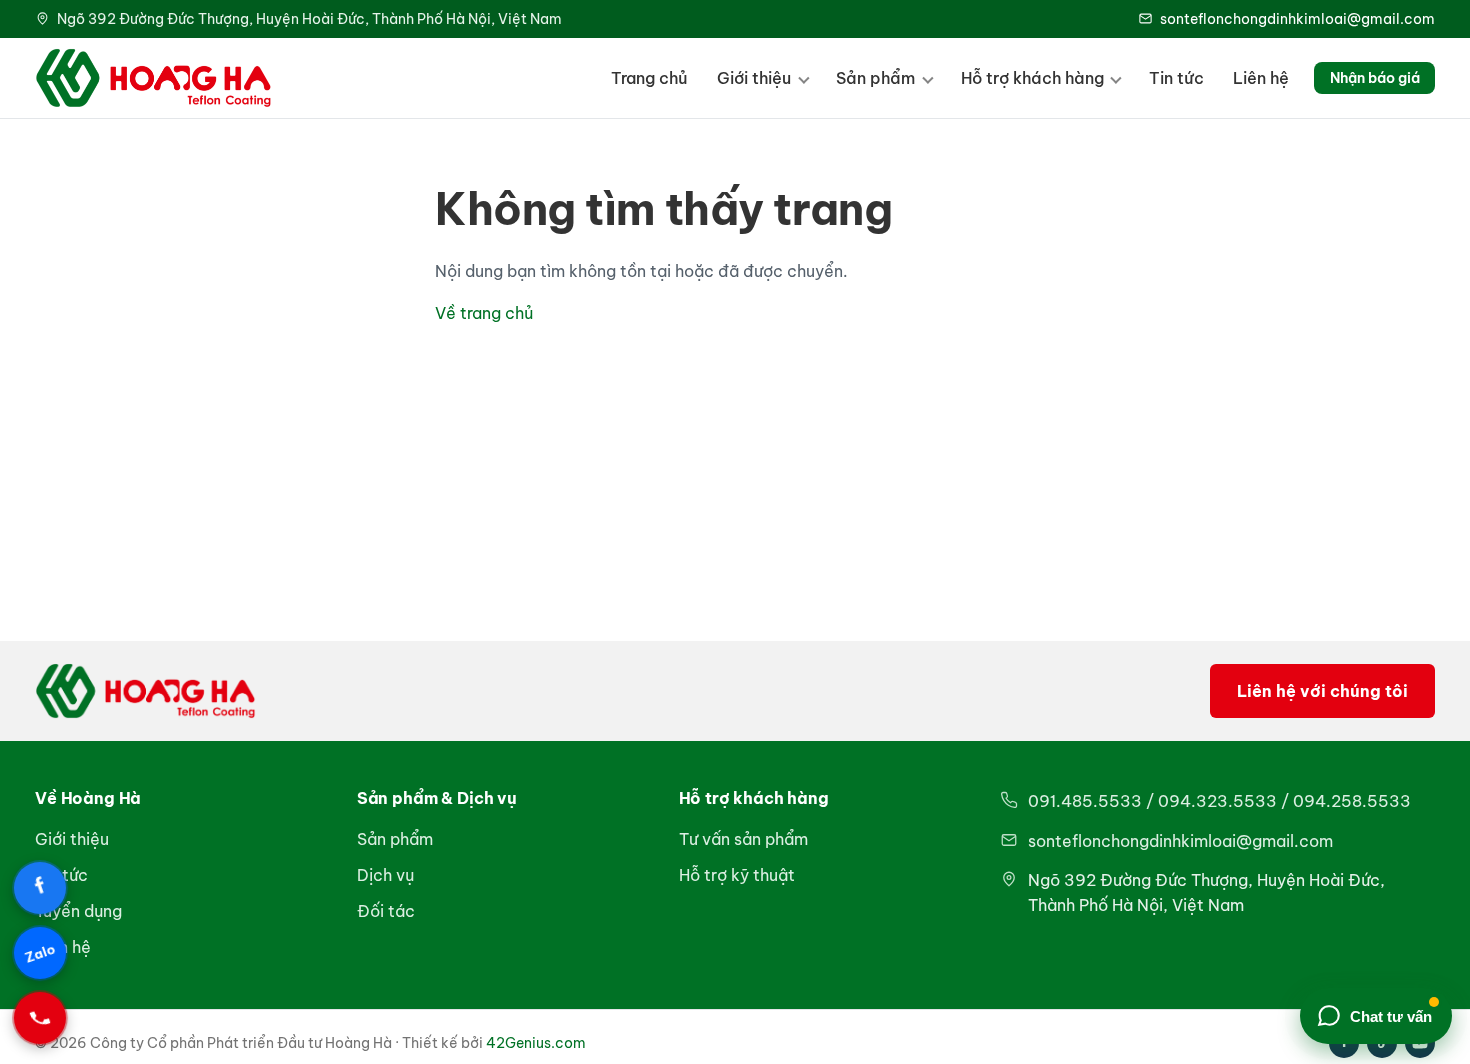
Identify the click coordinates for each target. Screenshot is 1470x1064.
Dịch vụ (385, 875)
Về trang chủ (484, 313)
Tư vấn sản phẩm (743, 839)
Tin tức (1176, 78)
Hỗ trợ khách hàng (1032, 78)
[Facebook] (40, 888)
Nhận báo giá (1375, 78)
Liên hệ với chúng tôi (1322, 691)
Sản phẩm (875, 78)
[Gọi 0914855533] (40, 1018)
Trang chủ (649, 78)
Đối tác (386, 911)
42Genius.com (536, 1043)
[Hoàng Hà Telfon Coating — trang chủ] (153, 78)
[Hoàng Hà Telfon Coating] (145, 691)
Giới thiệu (754, 78)
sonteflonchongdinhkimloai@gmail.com (1297, 19)
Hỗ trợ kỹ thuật (737, 875)
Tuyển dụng (78, 911)
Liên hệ (1261, 78)
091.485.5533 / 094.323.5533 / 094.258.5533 (1219, 801)
